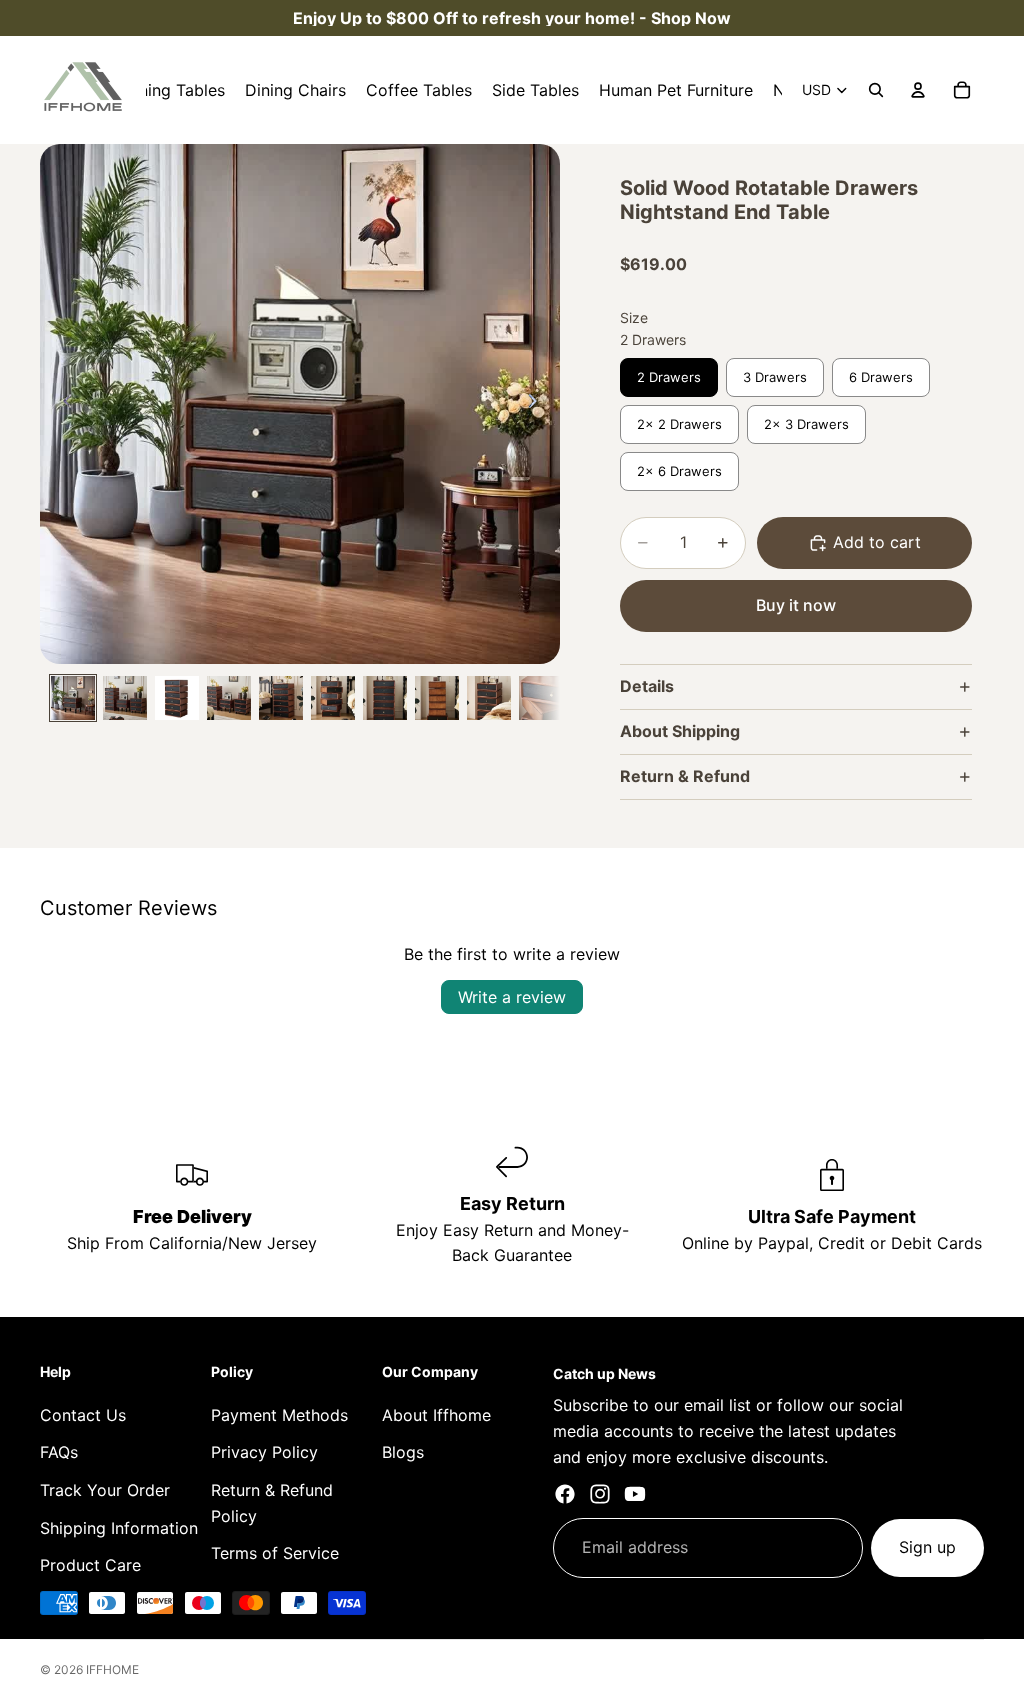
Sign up (927, 1547)
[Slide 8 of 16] (437, 698)
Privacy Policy (264, 1452)
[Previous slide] (62, 404)
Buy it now (796, 605)
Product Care (90, 1565)
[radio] (669, 377)
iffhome (112, 1669)
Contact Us (83, 1415)
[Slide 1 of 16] (73, 698)
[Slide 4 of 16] (229, 698)
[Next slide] (538, 404)
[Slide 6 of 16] (333, 698)
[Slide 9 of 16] (489, 698)
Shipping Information (119, 1528)
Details (647, 686)
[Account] (918, 90)
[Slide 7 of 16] (385, 698)
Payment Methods (279, 1415)
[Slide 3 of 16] (177, 698)
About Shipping (680, 731)
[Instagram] (600, 1494)
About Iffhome (436, 1415)
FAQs (59, 1452)
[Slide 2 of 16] (125, 698)
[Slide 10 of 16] (541, 698)
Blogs (403, 1452)
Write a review (512, 997)
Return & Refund (685, 776)
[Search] (876, 90)
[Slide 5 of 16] (281, 698)
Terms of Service (275, 1553)
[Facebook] (565, 1494)
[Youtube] (635, 1494)
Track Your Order (105, 1490)
